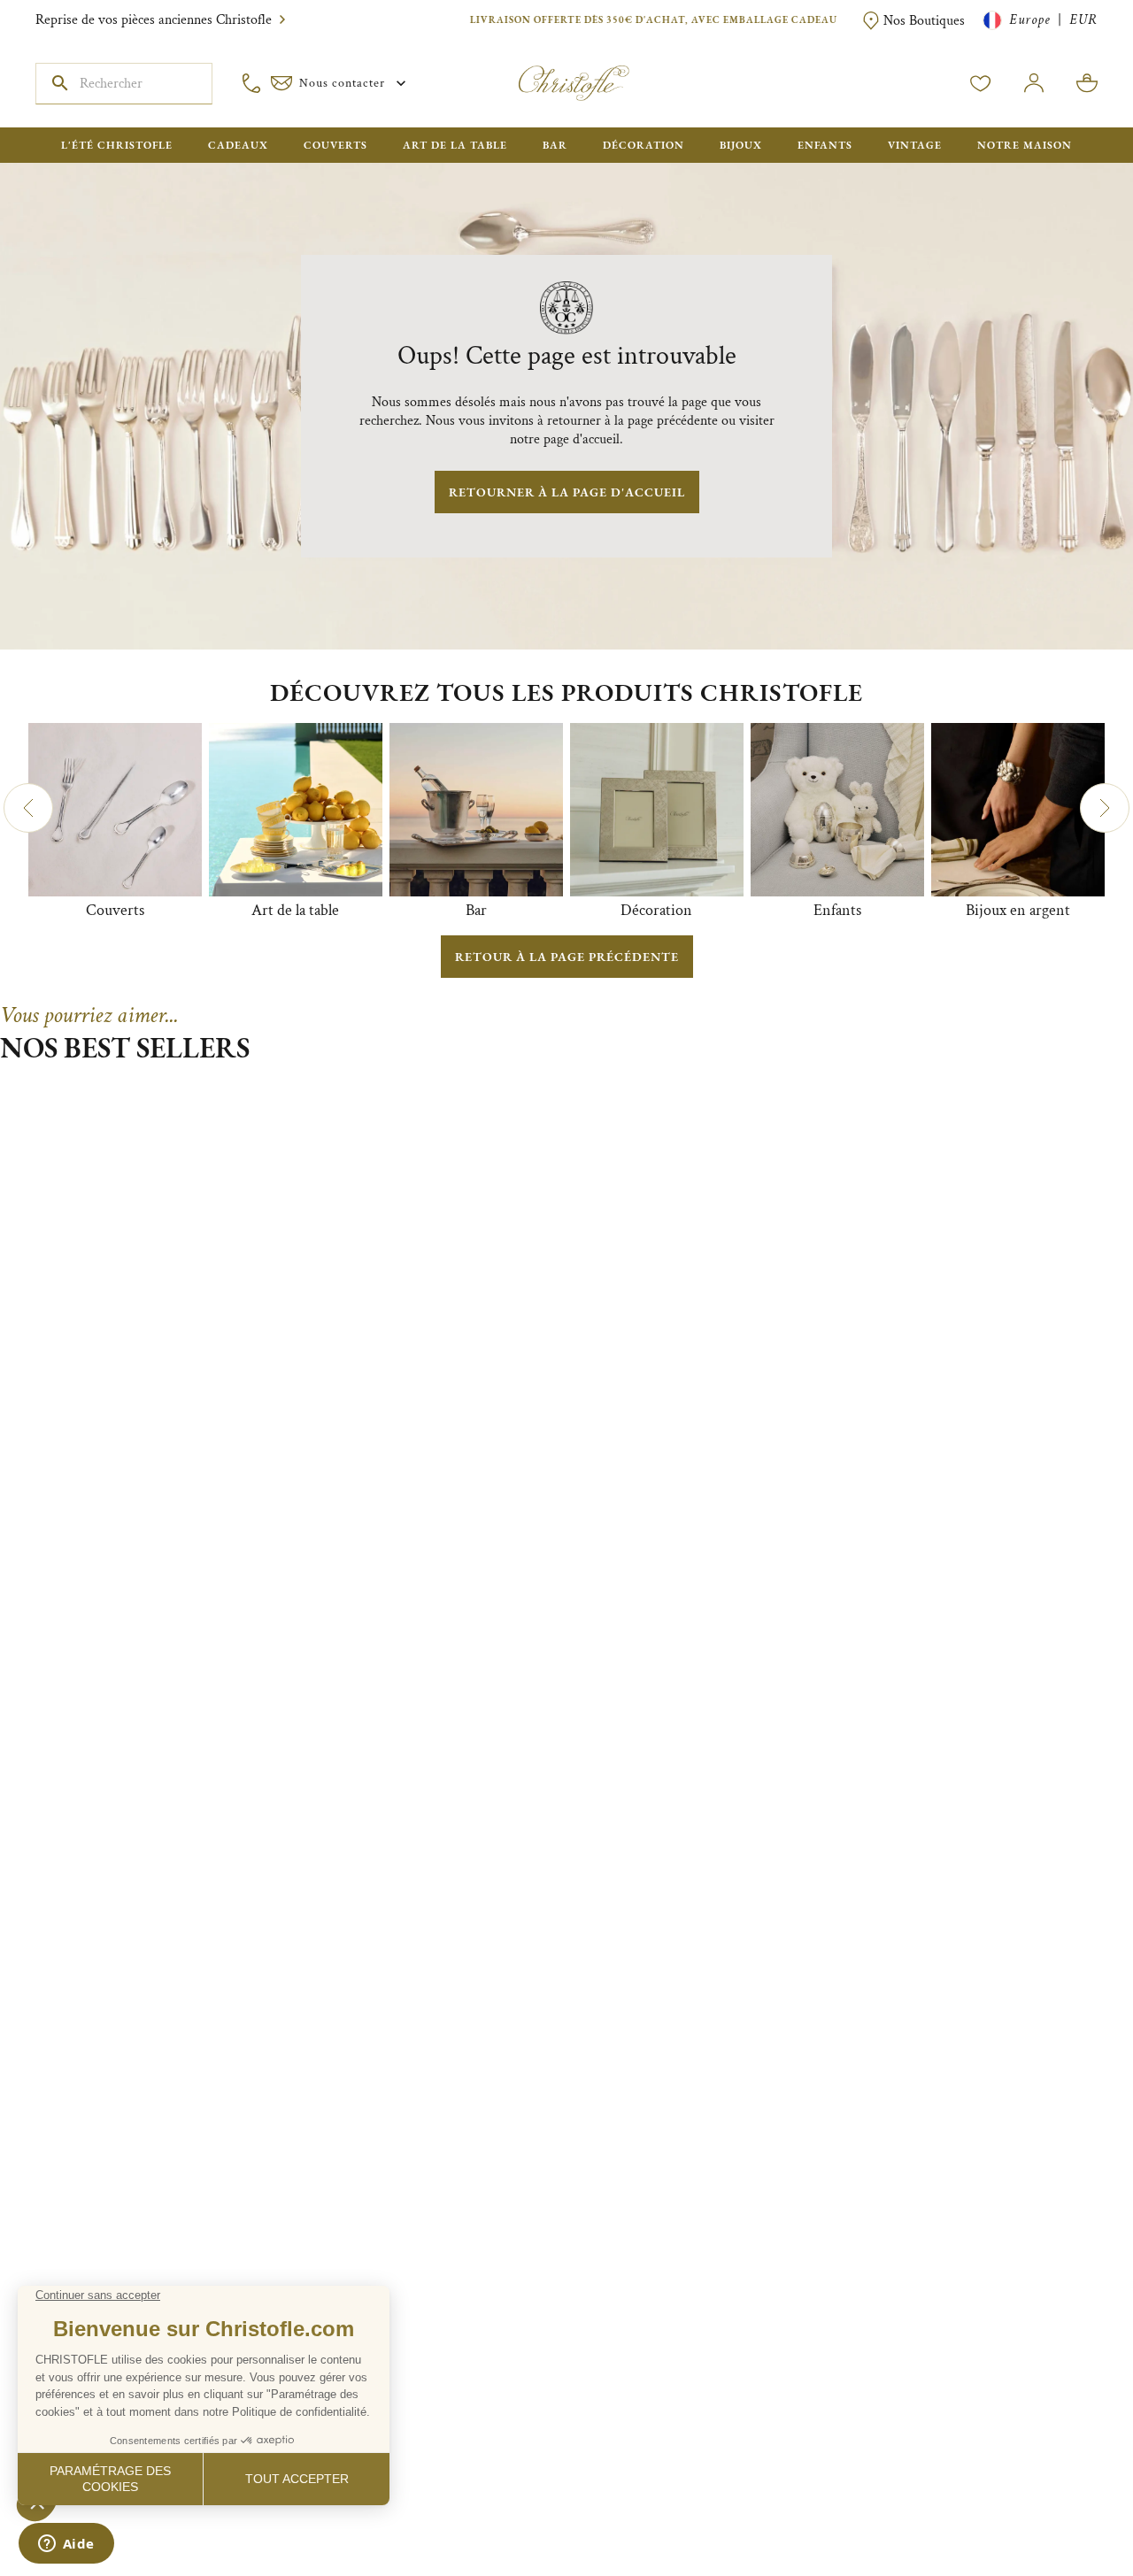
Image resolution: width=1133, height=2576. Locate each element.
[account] (981, 83)
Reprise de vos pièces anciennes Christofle (154, 20)
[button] (28, 808)
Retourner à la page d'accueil (567, 492)
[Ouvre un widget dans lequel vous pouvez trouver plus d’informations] (66, 2545)
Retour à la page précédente (567, 957)
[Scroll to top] (1064, 2507)
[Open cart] (1087, 83)
